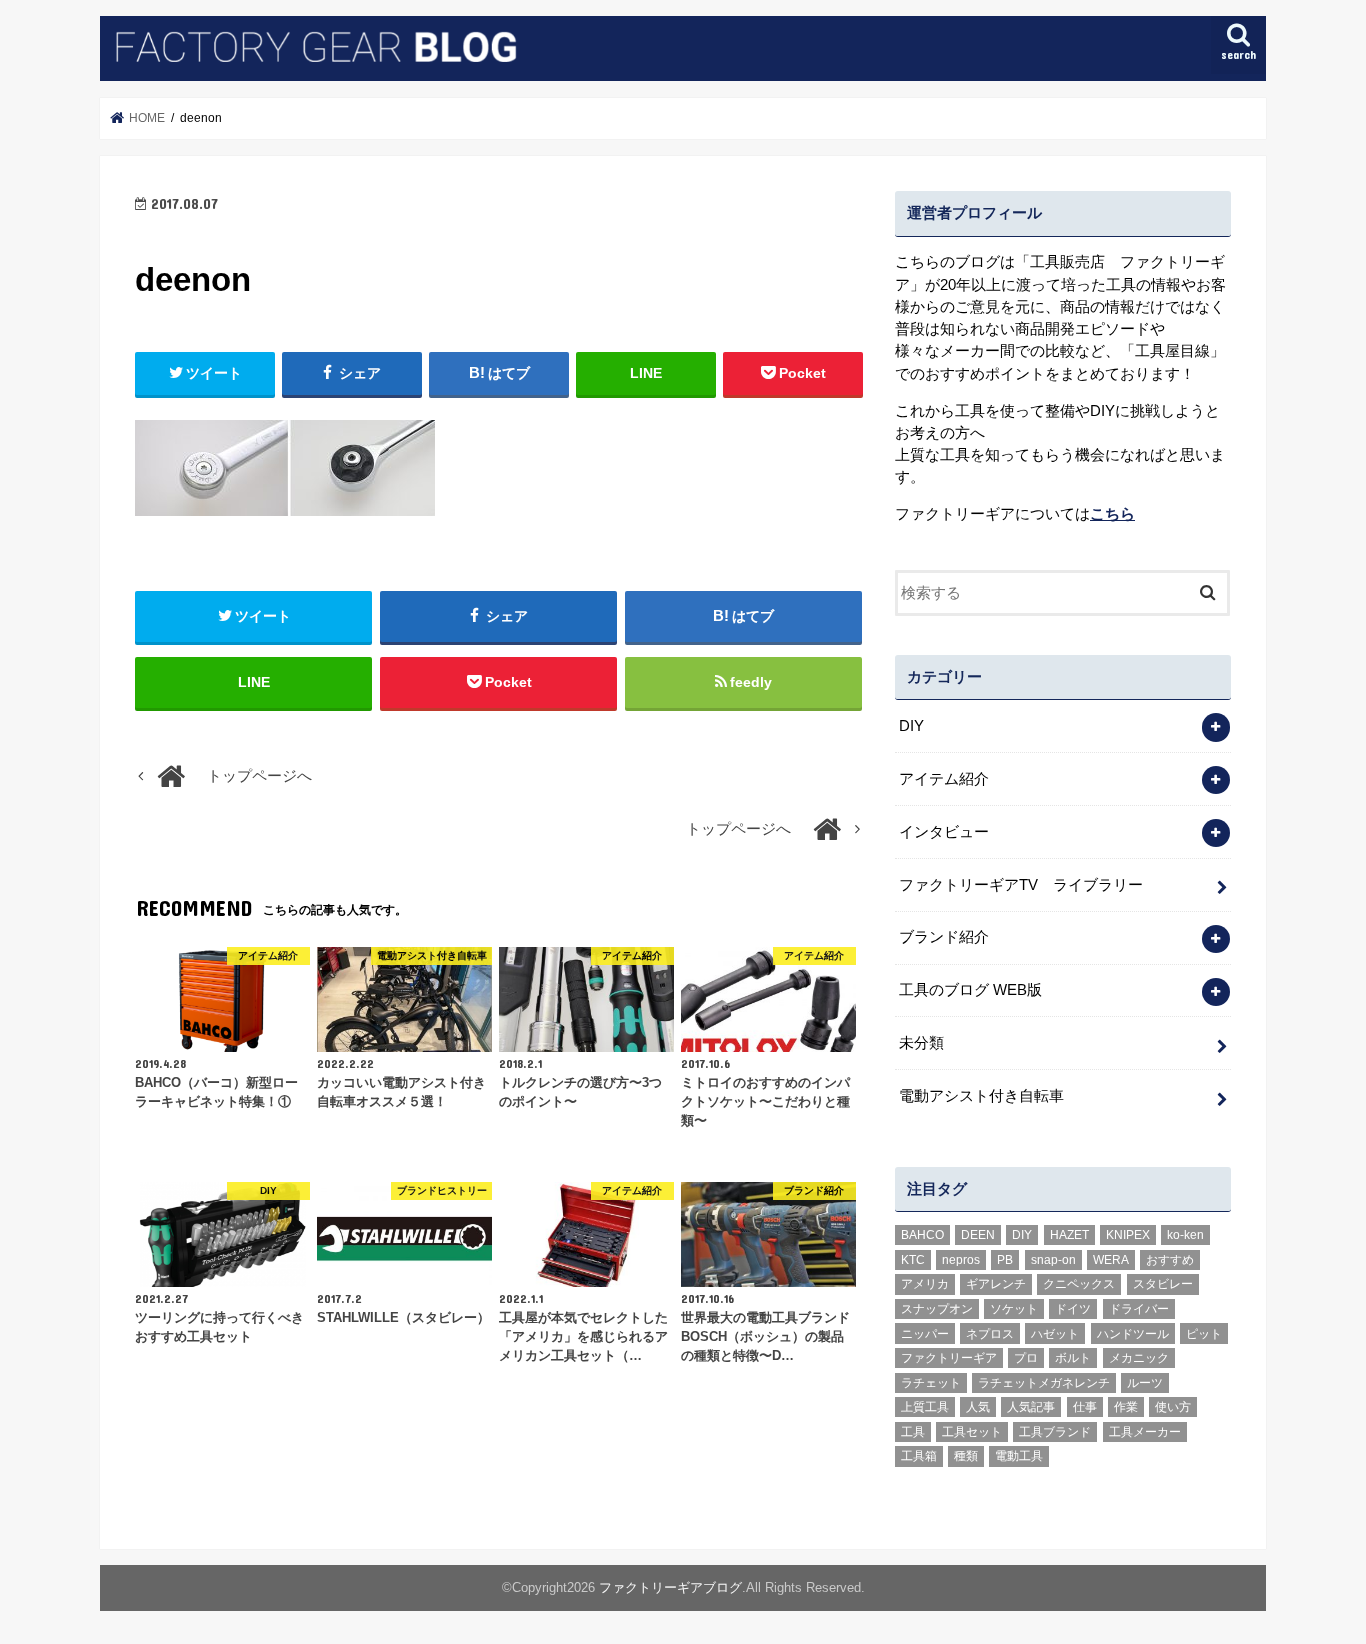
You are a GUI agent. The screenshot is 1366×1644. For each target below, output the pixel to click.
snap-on (1053, 1260)
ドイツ (1073, 1309)
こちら (1112, 514)
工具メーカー (1145, 1432)
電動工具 (1019, 1456)
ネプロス (990, 1334)
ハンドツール (1133, 1334)
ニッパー (925, 1334)
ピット (1204, 1334)
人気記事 (1031, 1407)
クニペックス (1079, 1284)
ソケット (1014, 1309)
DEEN (978, 1235)
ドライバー (1139, 1309)
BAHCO (922, 1235)
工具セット (972, 1432)
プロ (1026, 1358)
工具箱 (919, 1456)
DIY (911, 726)
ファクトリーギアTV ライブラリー (1021, 885)
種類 (966, 1456)
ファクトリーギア (949, 1358)
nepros (961, 1260)
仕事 (1085, 1407)
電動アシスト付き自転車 (981, 1096)
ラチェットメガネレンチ (1044, 1383)
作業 (1126, 1407)
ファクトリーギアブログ (670, 1587)
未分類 (921, 1043)
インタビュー (944, 832)
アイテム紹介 (944, 779)
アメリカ (925, 1284)
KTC (913, 1260)
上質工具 (925, 1407)
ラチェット (931, 1383)
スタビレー (1163, 1284)
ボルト (1073, 1358)
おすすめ (1170, 1260)
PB (1005, 1260)
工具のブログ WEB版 (970, 990)
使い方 (1173, 1407)
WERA (1111, 1260)
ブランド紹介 (944, 937)
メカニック (1139, 1358)
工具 (913, 1432)
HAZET (1069, 1235)
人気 (978, 1407)
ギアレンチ (996, 1284)
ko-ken (1185, 1235)
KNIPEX (1128, 1235)
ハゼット (1055, 1334)
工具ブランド (1055, 1432)
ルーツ (1145, 1383)
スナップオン (937, 1309)
